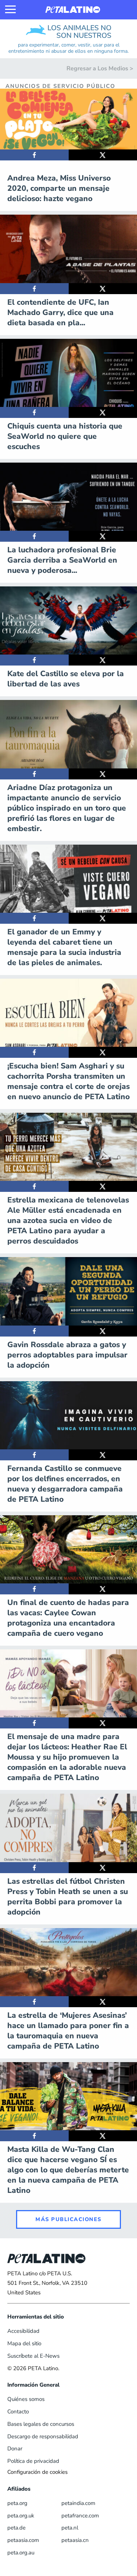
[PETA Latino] (73, 10)
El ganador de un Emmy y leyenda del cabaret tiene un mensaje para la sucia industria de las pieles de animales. (64, 947)
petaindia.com (78, 2503)
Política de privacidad (33, 2461)
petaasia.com (23, 2540)
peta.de (16, 2528)
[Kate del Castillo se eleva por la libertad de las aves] (34, 660)
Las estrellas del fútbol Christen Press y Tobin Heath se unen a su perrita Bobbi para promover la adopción (68, 1897)
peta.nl (70, 2528)
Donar (15, 2449)
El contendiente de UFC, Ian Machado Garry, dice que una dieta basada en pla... (60, 312)
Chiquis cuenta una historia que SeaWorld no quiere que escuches (65, 436)
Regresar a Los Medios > (100, 68)
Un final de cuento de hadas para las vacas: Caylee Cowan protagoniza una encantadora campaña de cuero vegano (68, 1618)
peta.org (17, 2503)
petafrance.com (80, 2516)
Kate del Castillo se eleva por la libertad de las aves (66, 679)
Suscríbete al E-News (33, 2356)
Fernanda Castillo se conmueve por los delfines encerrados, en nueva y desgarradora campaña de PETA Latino (65, 1484)
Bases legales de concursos (41, 2424)
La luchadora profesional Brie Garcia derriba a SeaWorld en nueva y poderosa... (62, 560)
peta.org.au (21, 2553)
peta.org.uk (21, 2516)
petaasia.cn (75, 2540)
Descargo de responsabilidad (43, 2436)
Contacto (18, 2412)
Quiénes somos (26, 2399)
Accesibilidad (23, 2331)
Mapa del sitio (24, 2343)
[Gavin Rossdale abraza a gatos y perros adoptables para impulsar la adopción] (34, 1331)
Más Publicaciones (68, 2219)
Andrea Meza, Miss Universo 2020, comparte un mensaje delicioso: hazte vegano (59, 188)
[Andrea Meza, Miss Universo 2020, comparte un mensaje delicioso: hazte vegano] (34, 155)
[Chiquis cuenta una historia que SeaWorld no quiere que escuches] (34, 412)
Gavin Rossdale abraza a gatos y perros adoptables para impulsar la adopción (67, 1355)
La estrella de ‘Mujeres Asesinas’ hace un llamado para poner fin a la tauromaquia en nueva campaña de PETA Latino (68, 2031)
